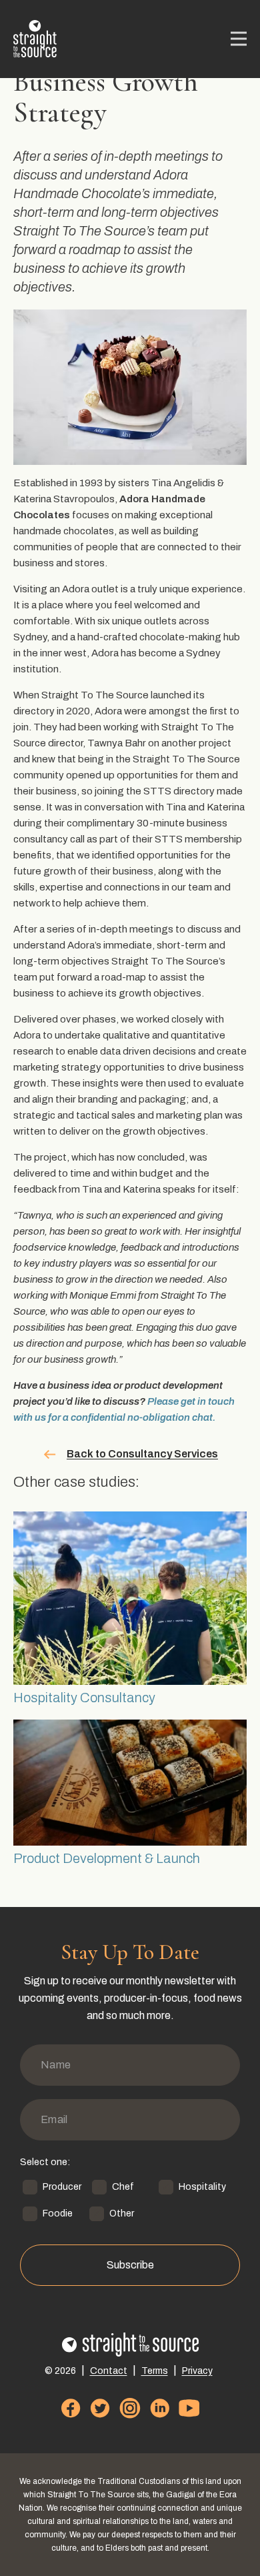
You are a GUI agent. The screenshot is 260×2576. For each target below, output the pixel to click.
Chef (123, 2187)
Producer (62, 2187)
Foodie (58, 2213)
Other (122, 2213)
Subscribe (130, 2265)
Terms (155, 2371)
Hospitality (202, 2187)
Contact (109, 2371)
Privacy (197, 2371)
